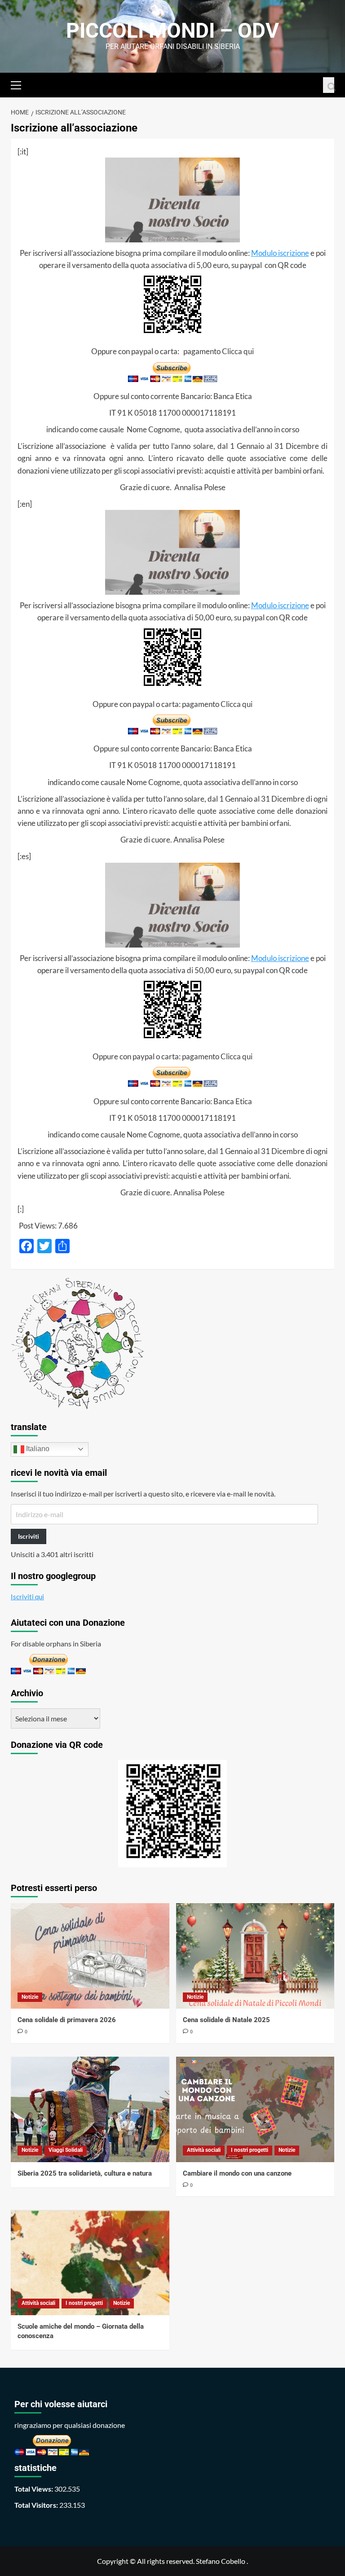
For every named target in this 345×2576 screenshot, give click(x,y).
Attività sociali (204, 2150)
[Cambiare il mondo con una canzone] (255, 2109)
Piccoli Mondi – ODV (172, 31)
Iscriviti (29, 1536)
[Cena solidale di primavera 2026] (90, 1956)
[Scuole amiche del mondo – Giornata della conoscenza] (90, 2262)
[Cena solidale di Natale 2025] (255, 1956)
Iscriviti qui (27, 1597)
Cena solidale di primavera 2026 (67, 2020)
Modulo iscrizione (280, 253)
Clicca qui (238, 351)
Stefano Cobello (221, 2561)
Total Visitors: (37, 2505)
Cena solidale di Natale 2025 (226, 2020)
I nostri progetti (250, 2150)
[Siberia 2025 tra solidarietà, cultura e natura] (90, 2109)
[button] (20, 84)
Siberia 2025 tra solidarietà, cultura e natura (85, 2173)
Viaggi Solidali (66, 2150)
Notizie (30, 1997)
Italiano (37, 1449)
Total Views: (34, 2489)
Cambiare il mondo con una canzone (237, 2173)
